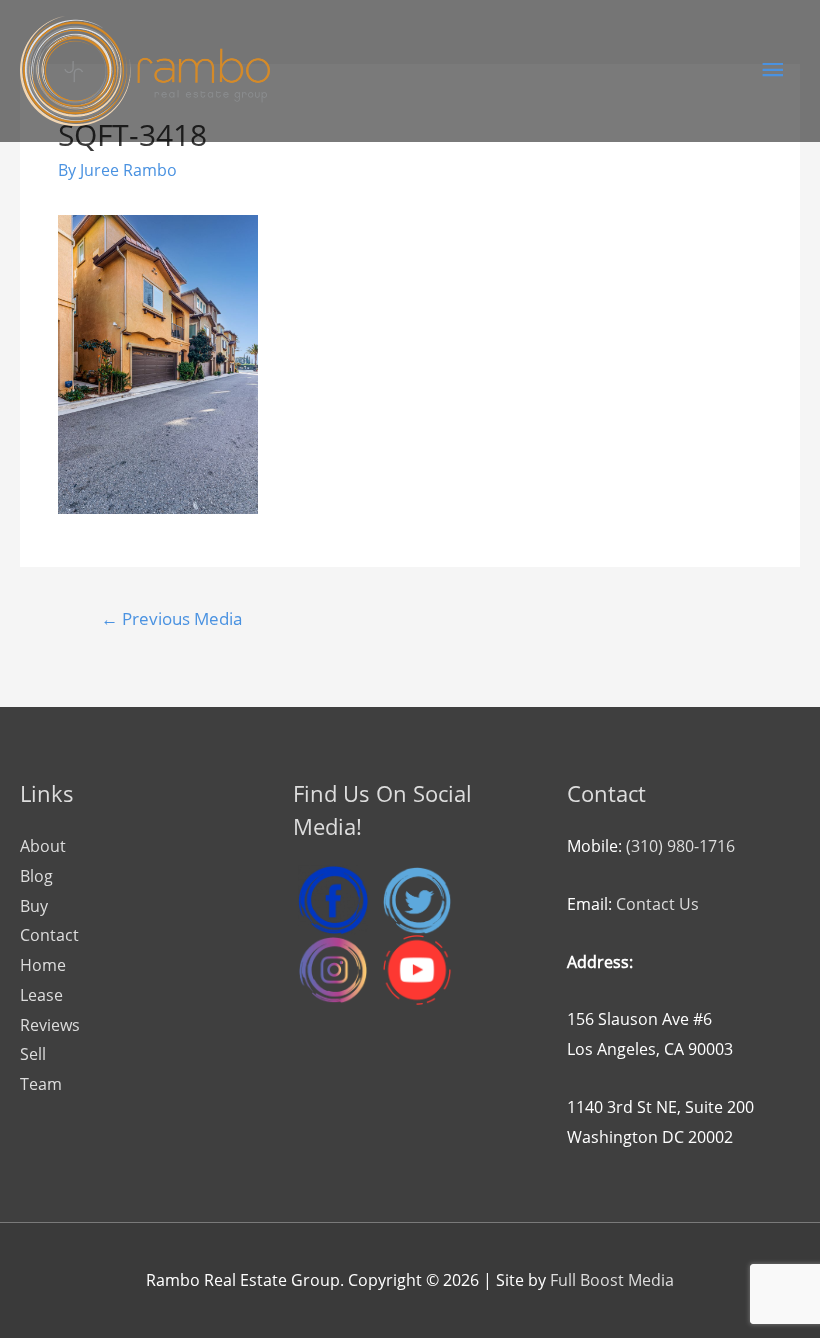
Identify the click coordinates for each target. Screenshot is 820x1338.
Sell (33, 1054)
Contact (49, 935)
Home (43, 965)
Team (41, 1084)
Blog (36, 876)
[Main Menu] (773, 70)
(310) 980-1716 (680, 846)
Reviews (50, 1025)
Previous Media (171, 618)
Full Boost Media (612, 1280)
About (43, 846)
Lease (41, 995)
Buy (34, 906)
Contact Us (657, 904)
